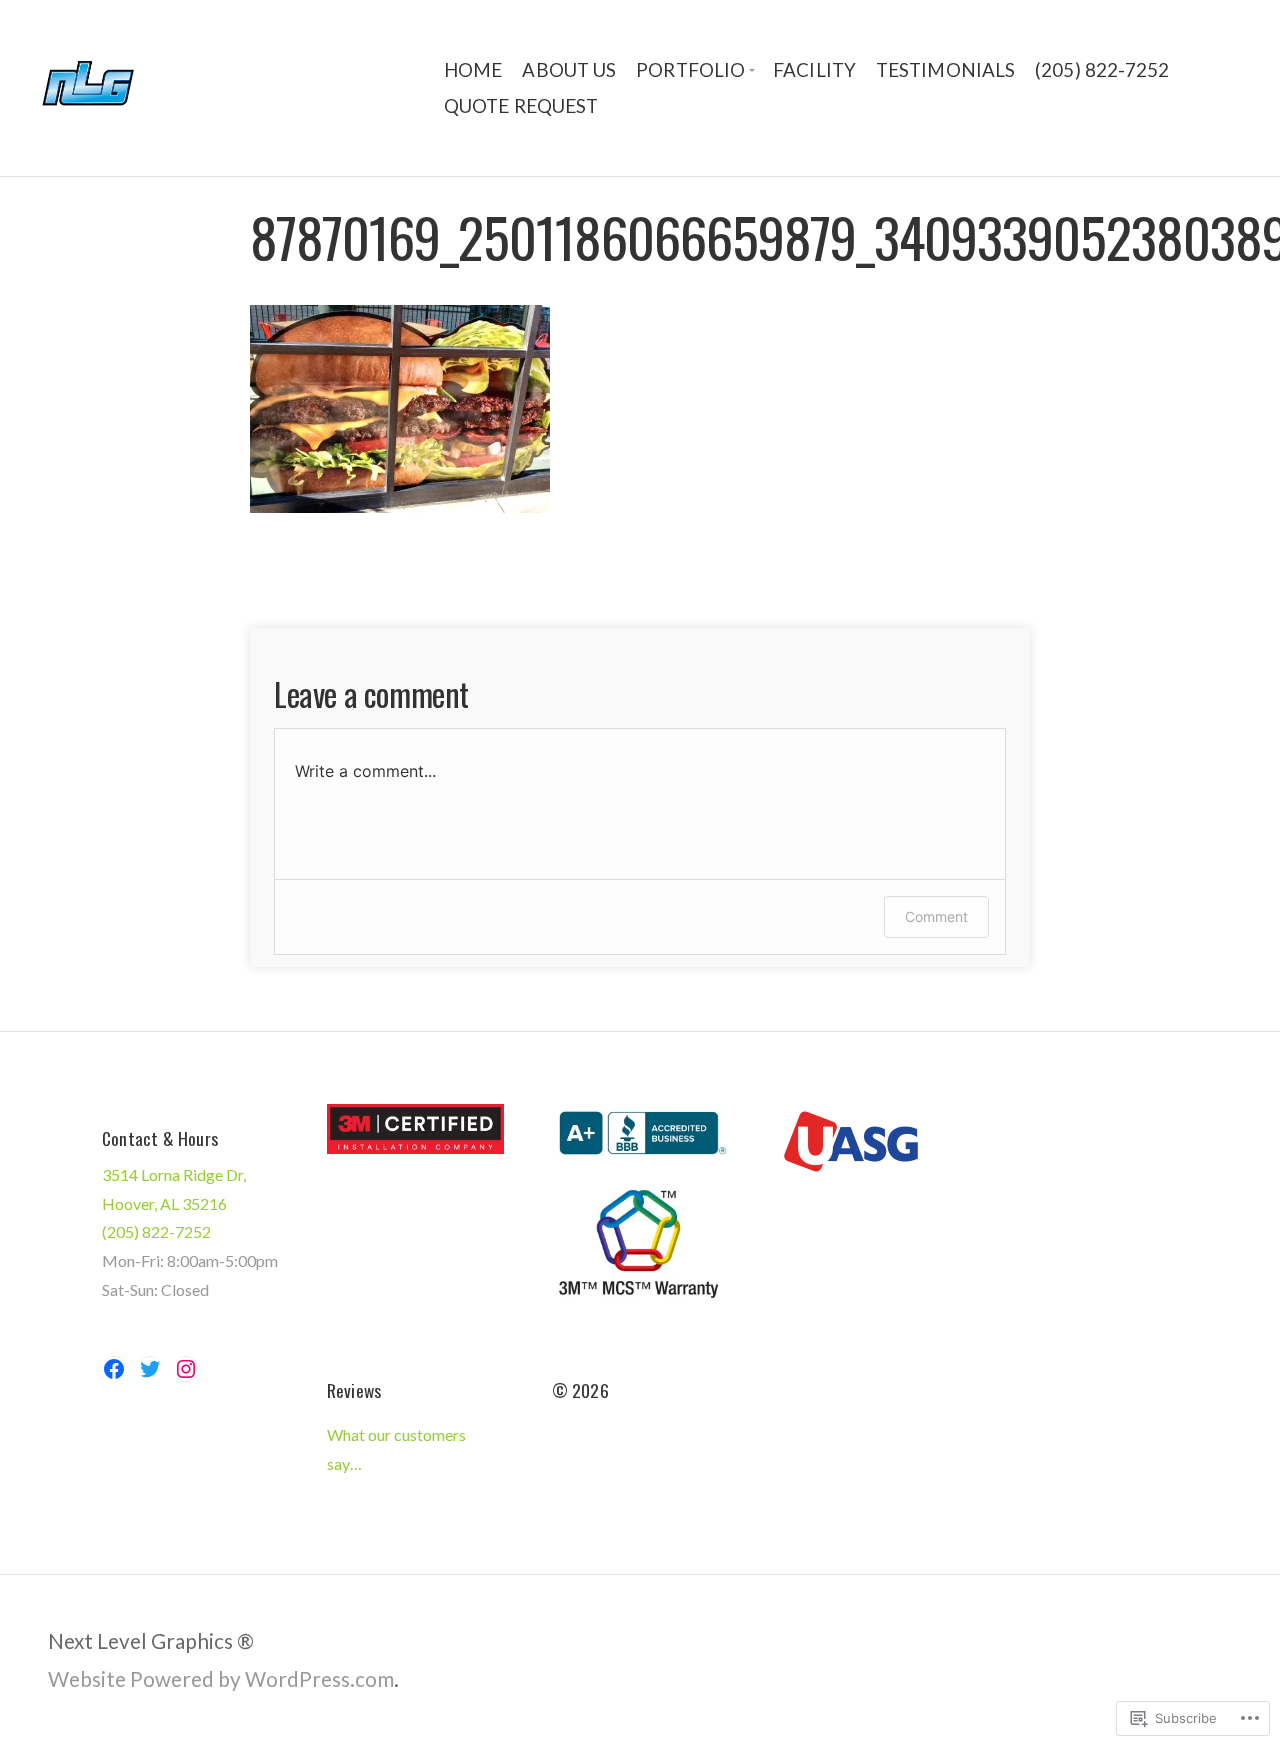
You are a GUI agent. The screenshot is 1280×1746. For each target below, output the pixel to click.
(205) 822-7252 (1102, 70)
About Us (569, 70)
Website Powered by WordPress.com (221, 1679)
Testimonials (945, 70)
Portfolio (690, 70)
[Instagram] (186, 1369)
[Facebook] (114, 1369)
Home (473, 70)
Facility (814, 70)
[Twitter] (150, 1369)
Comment (936, 916)
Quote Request (521, 106)
